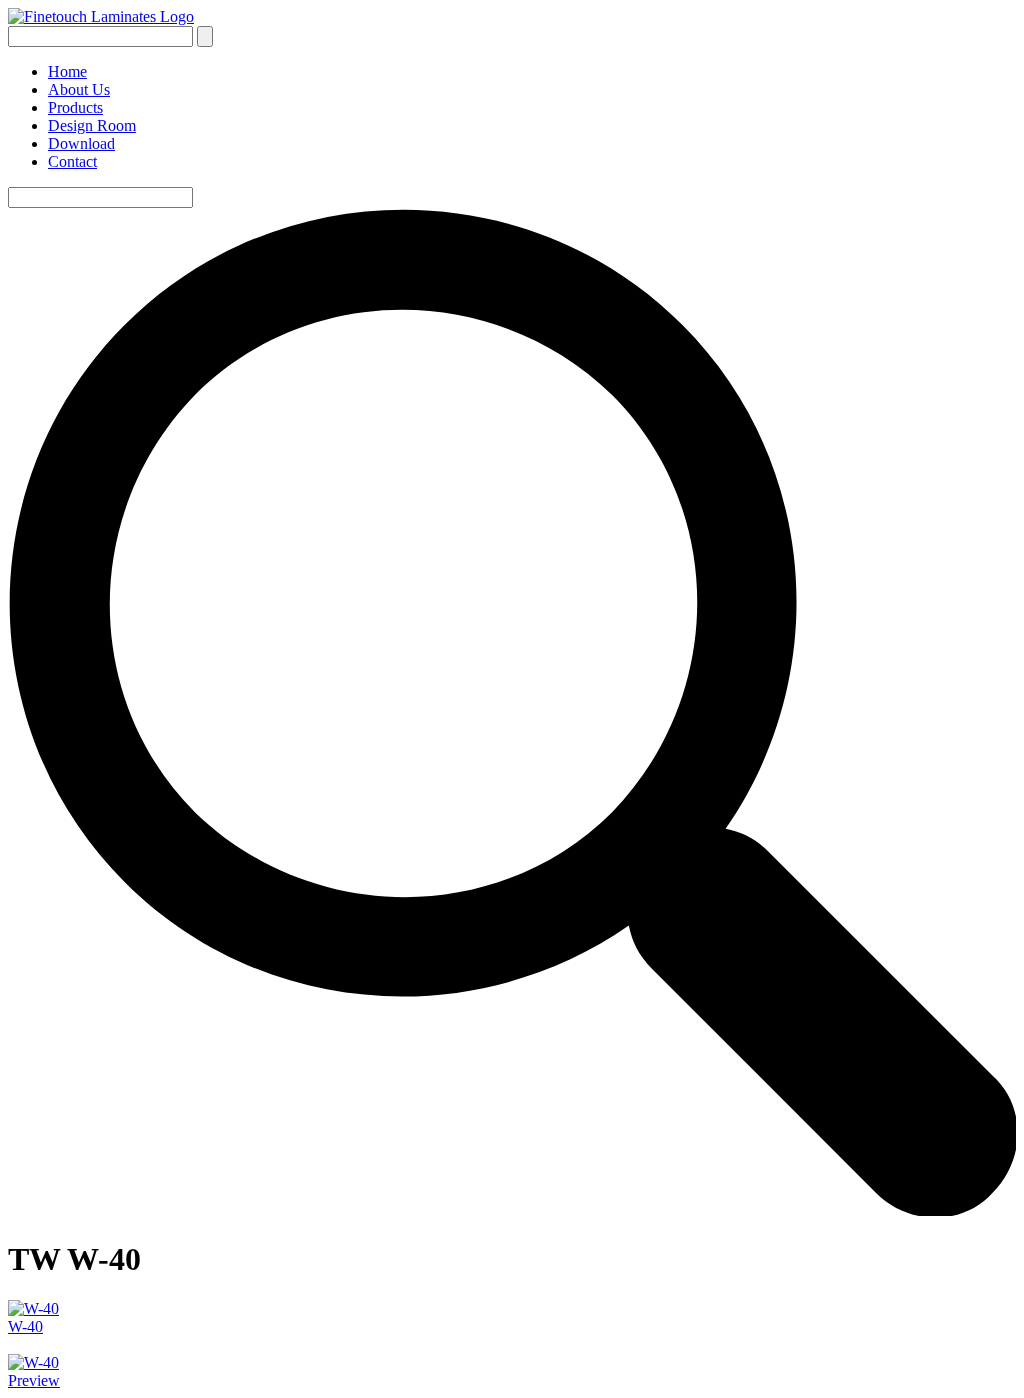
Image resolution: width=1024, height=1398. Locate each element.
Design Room (92, 125)
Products (75, 107)
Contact (72, 161)
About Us (79, 89)
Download (81, 143)
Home (67, 71)
